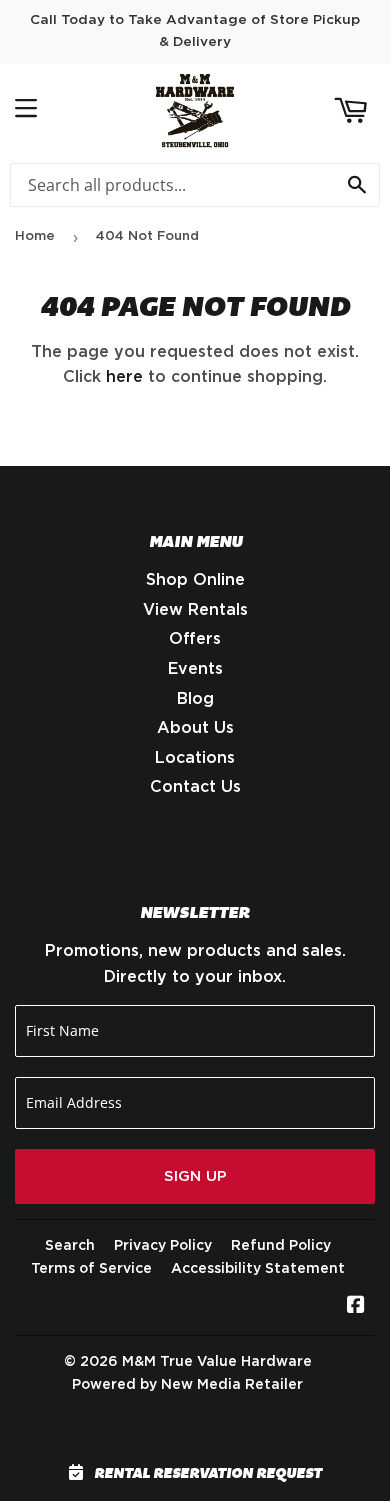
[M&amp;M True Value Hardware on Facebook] (356, 1307)
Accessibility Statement (258, 1269)
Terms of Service (91, 1269)
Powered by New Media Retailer (187, 1385)
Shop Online (195, 580)
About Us (195, 728)
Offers (195, 639)
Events (195, 669)
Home (35, 236)
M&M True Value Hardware (217, 1362)
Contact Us (195, 787)
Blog (195, 699)
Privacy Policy (163, 1246)
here (124, 377)
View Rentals (195, 610)
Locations (195, 758)
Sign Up (195, 1176)
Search (70, 1246)
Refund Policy (281, 1246)
